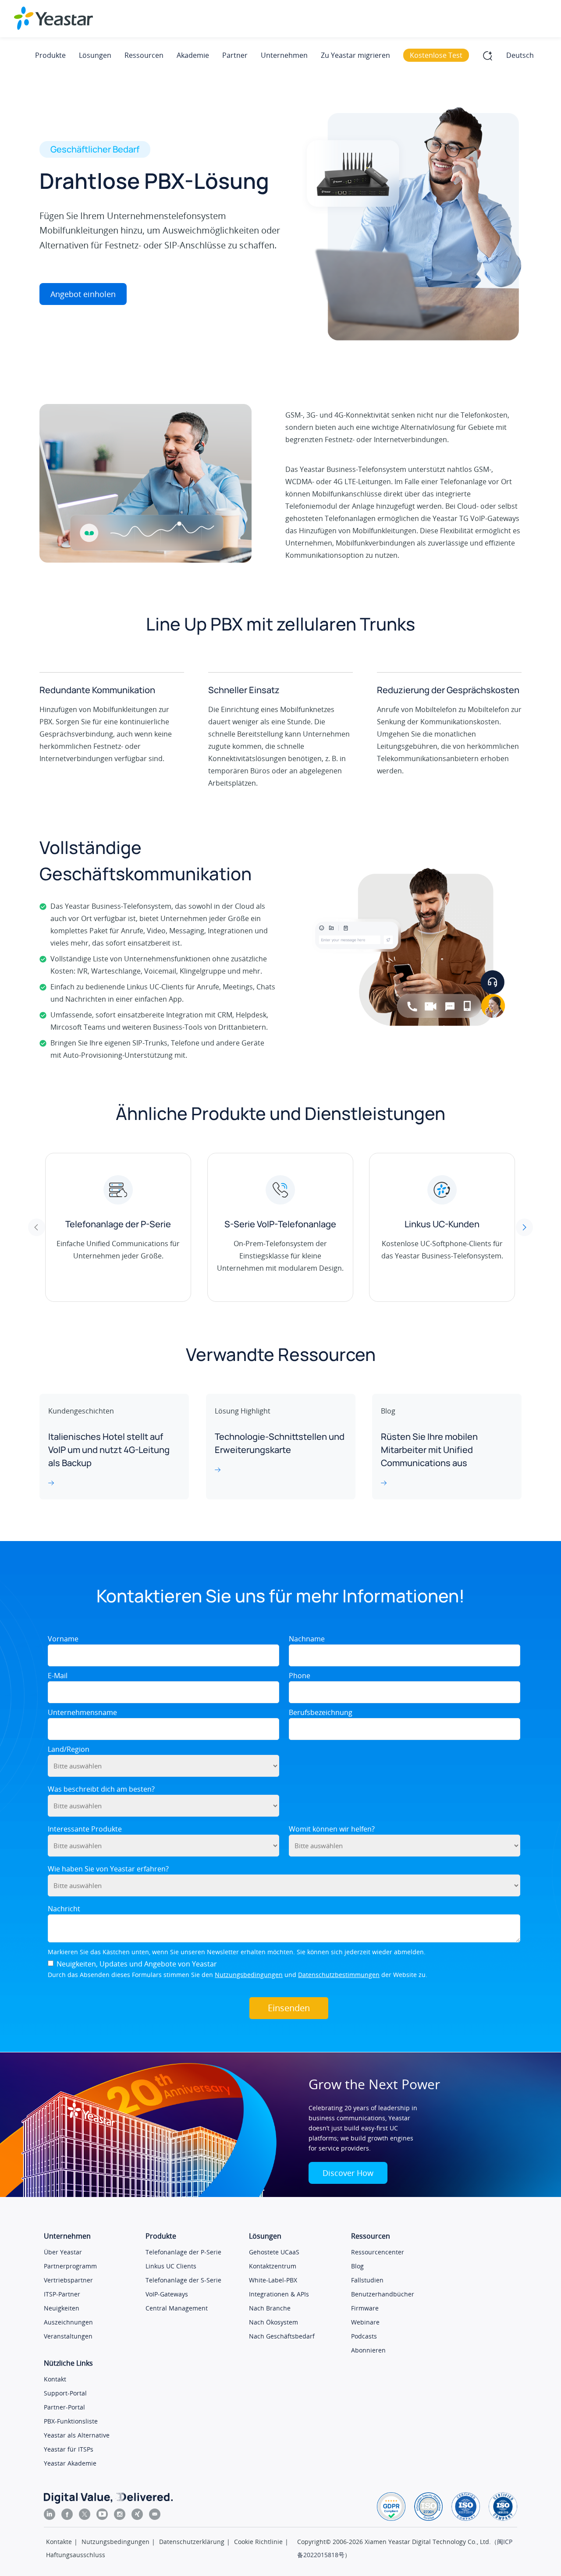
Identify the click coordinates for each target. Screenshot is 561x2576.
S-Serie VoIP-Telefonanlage (280, 1224)
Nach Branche (270, 2308)
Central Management (177, 2308)
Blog (357, 2266)
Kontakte (59, 2542)
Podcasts (364, 2336)
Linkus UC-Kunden (442, 1224)
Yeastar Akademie (70, 2463)
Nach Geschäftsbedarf (282, 2336)
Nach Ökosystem (273, 2322)
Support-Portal (65, 2393)
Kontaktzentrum (273, 2266)
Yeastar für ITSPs (69, 2449)
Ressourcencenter (378, 2252)
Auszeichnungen (68, 2322)
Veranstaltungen (68, 2336)
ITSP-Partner (62, 2294)
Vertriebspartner (68, 2280)
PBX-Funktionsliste (71, 2421)
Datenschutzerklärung (192, 2542)
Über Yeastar (63, 2252)
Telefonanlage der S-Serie (183, 2280)
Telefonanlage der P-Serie (118, 1224)
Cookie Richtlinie (258, 2542)
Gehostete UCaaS (274, 2252)
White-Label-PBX (273, 2280)
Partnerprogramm (70, 2266)
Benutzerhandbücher (383, 2294)
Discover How (348, 2173)
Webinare (365, 2322)
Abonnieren (368, 2350)
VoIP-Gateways (167, 2294)
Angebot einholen (83, 294)
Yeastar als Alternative (77, 2435)
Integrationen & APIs (279, 2294)
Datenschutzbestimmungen (339, 1975)
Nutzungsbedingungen (249, 1975)
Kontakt (55, 2379)
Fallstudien (367, 2280)
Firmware (365, 2308)
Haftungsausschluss (76, 2555)
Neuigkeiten (62, 2308)
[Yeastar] (53, 18)
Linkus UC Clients (171, 2266)
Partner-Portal (64, 2407)
